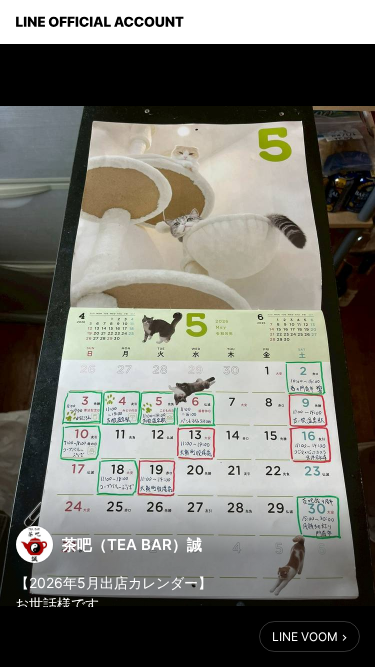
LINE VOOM (305, 636)
